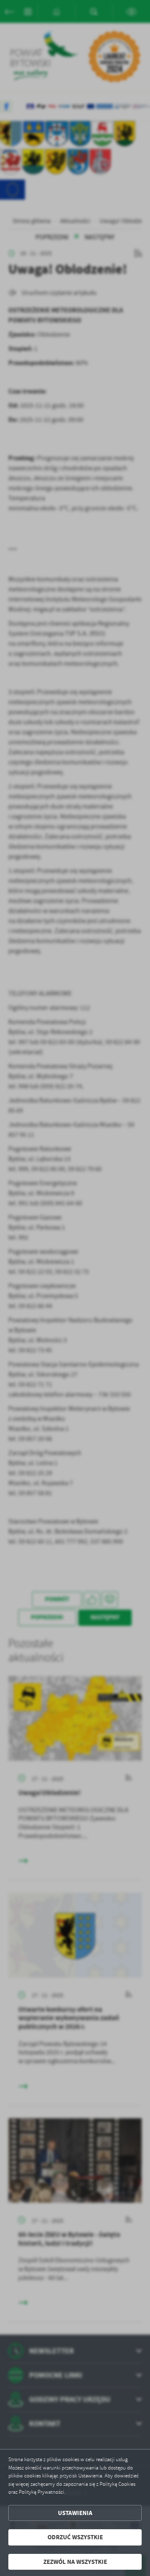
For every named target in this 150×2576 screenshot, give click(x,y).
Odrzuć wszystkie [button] (75, 2537)
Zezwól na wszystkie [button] (75, 2562)
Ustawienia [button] (75, 2513)
